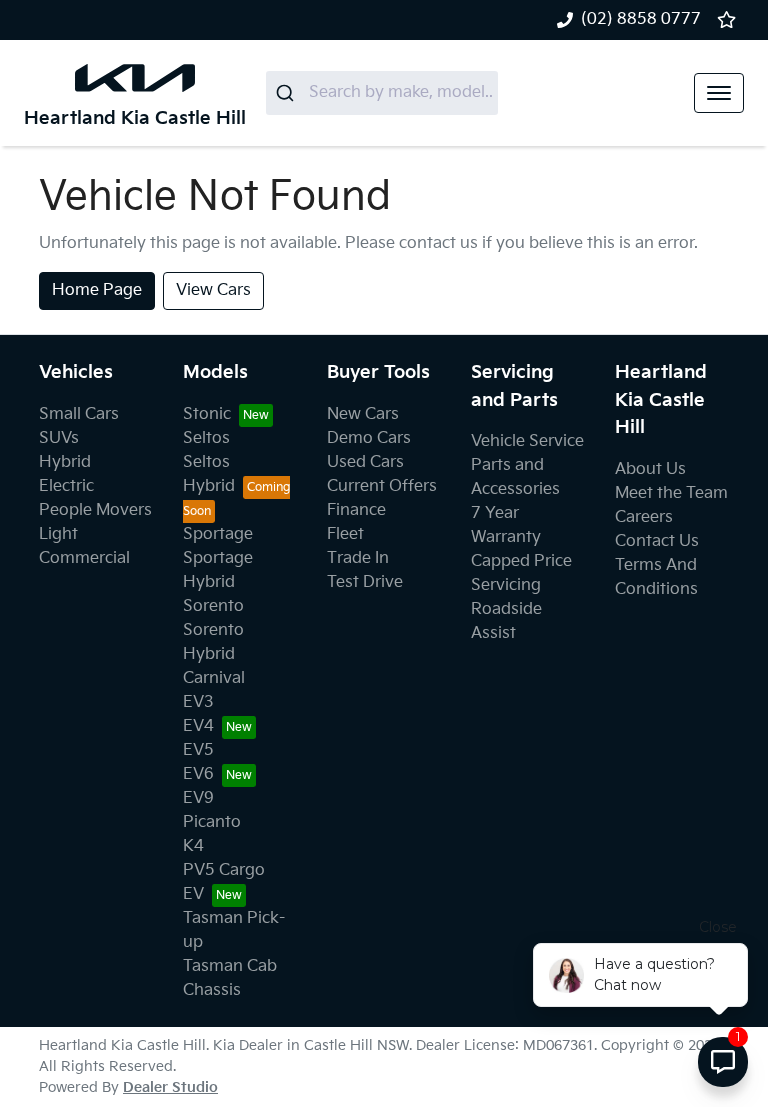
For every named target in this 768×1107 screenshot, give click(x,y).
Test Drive (365, 582)
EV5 (198, 750)
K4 (193, 846)
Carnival (214, 678)
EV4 (198, 726)
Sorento (213, 606)
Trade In (358, 558)
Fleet (345, 534)
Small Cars (79, 414)
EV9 (198, 798)
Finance (356, 510)
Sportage (218, 534)
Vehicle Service (527, 441)
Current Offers (382, 486)
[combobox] (382, 93)
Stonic (207, 414)
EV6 (198, 774)
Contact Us (657, 541)
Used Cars (365, 462)
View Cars (213, 290)
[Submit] (287, 93)
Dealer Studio (170, 1087)
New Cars (363, 414)
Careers (644, 517)
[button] (719, 93)
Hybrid (65, 462)
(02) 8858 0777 (641, 19)
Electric (66, 486)
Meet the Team (671, 493)
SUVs (59, 438)
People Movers (95, 510)
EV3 (198, 702)
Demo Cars (369, 438)
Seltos (206, 438)
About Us (650, 469)
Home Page (97, 290)
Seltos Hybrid (209, 474)
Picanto (212, 822)
